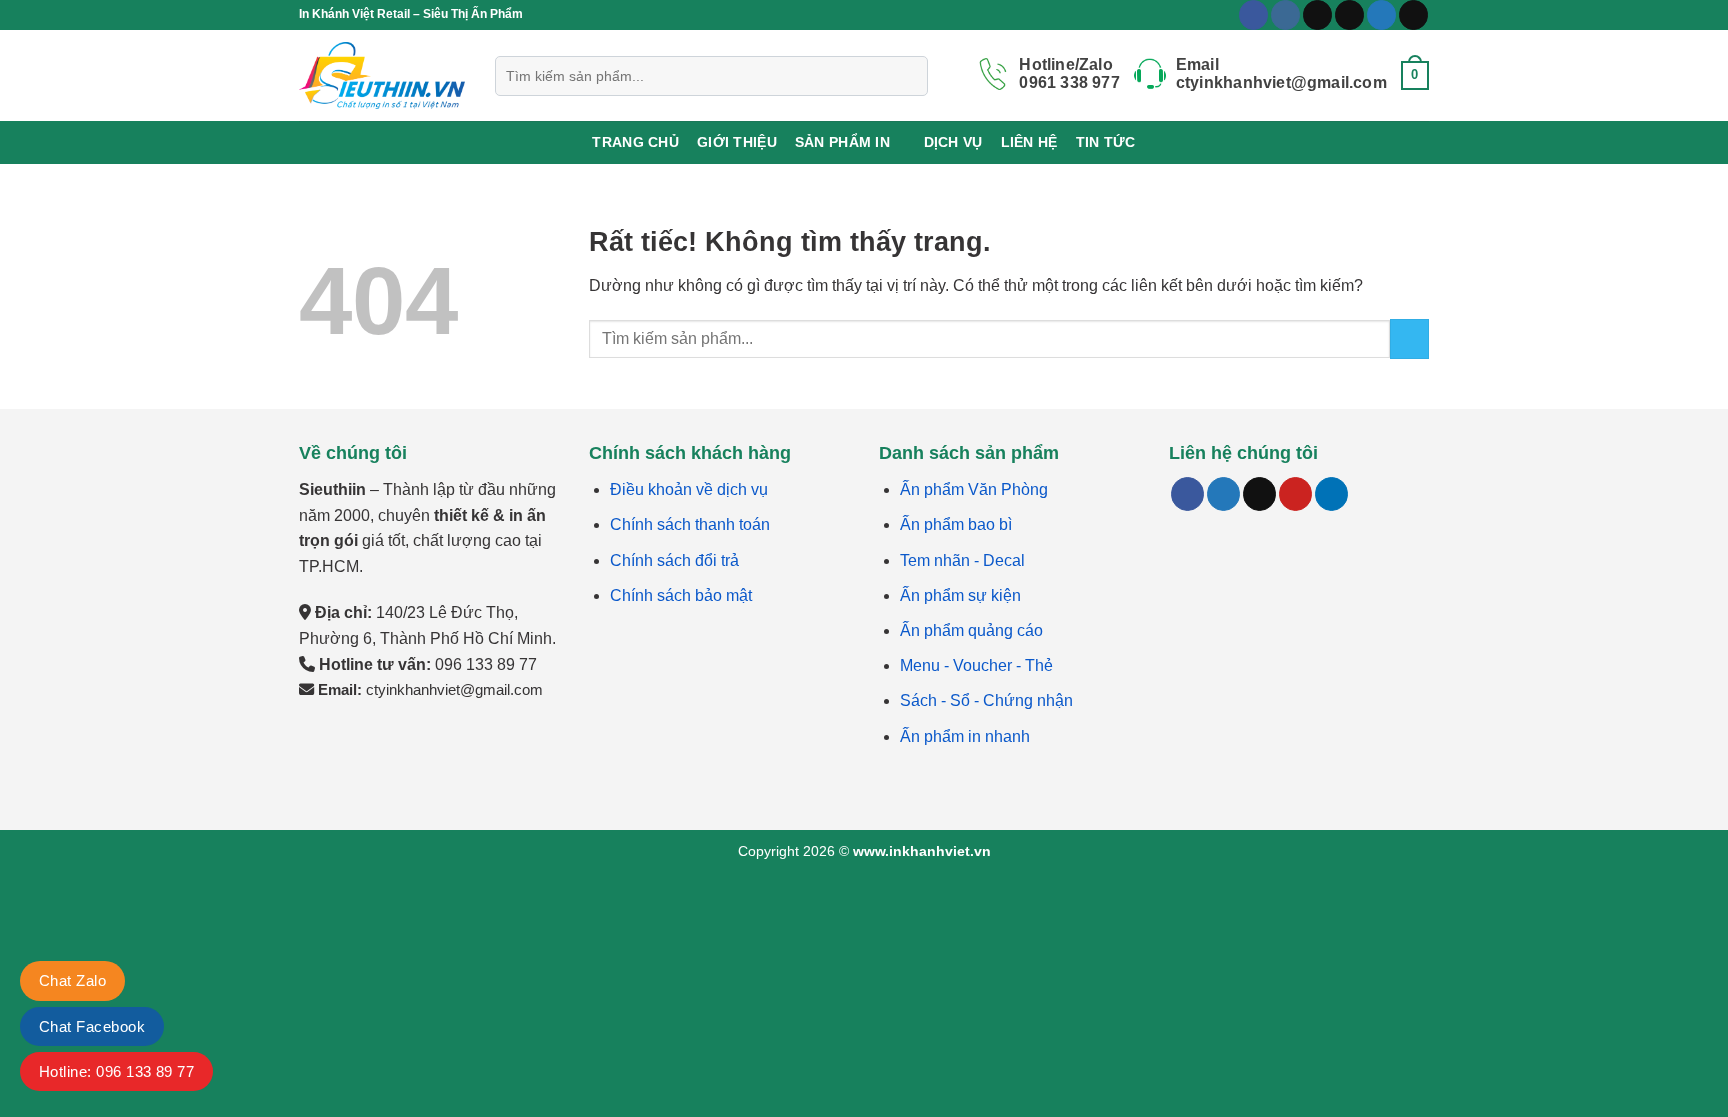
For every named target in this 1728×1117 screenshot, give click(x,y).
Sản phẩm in (842, 142)
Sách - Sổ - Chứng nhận (986, 700)
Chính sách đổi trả (674, 560)
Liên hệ (1029, 142)
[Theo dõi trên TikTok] (1317, 15)
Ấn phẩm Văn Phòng (974, 489)
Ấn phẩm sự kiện (960, 595)
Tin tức (1106, 142)
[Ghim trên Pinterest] (1295, 494)
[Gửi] (1409, 338)
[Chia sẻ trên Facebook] (1187, 494)
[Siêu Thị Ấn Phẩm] (382, 76)
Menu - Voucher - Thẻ (976, 665)
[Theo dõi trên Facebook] (1253, 15)
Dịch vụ (953, 142)
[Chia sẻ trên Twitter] (1223, 494)
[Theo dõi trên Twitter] (1381, 15)
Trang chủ (635, 142)
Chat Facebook (92, 1026)
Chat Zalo (72, 980)
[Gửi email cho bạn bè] (1259, 494)
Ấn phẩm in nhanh (965, 736)
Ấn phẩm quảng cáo (971, 630)
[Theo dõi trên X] (1349, 15)
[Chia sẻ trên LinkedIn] (1331, 494)
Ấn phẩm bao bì (956, 524)
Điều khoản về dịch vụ (689, 489)
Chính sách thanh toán (690, 524)
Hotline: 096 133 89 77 (116, 1071)
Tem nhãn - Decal (962, 560)
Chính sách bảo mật (681, 595)
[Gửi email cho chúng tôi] (1413, 15)
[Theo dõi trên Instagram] (1285, 15)
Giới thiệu (737, 142)
